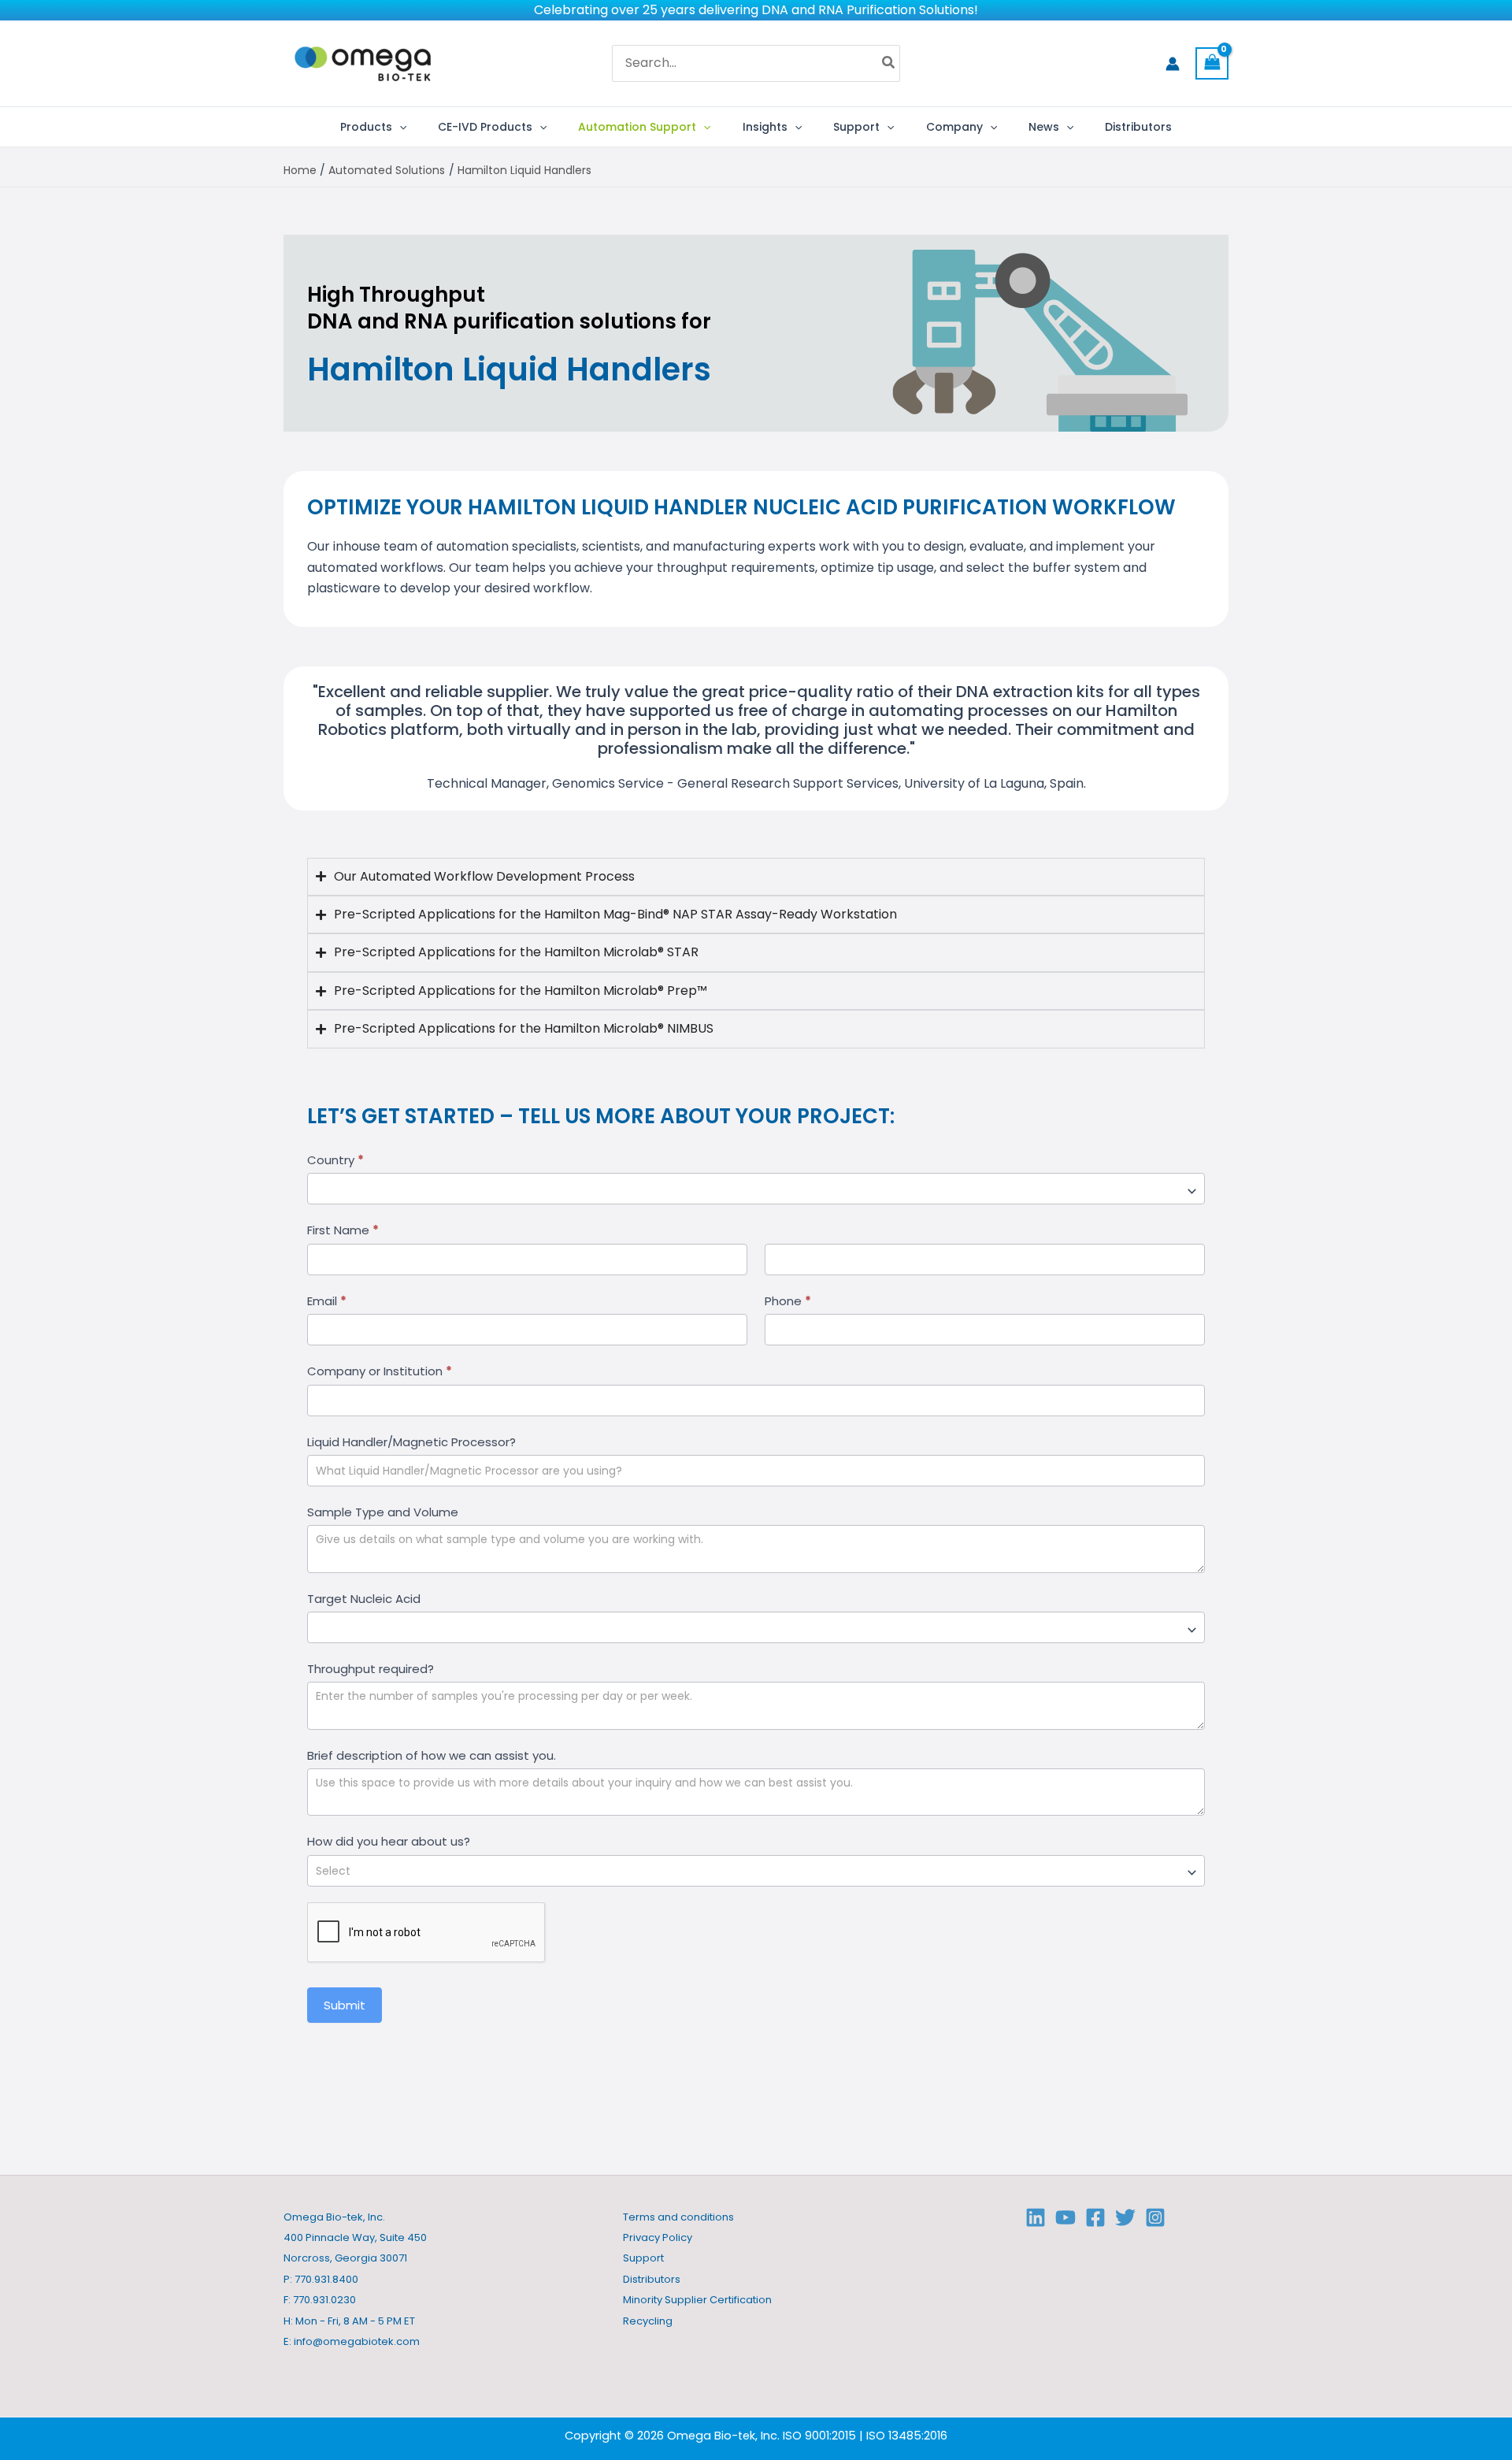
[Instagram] (1155, 2217)
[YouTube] (1065, 2217)
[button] (399, 127)
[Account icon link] (1173, 64)
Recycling (648, 2321)
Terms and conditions (678, 2217)
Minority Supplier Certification (697, 2300)
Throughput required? (371, 1669)
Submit (345, 2005)
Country (335, 1160)
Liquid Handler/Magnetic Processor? (411, 1442)
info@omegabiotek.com (357, 2341)
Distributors (652, 2279)
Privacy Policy (658, 2237)
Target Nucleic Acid (364, 1599)
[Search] (889, 64)
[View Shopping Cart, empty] (1212, 63)
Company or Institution (380, 1371)
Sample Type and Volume (383, 1512)
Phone (788, 1301)
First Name (343, 1230)
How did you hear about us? (389, 1841)
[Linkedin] (1036, 2217)
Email (327, 1301)
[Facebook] (1095, 2217)
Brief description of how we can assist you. (432, 1755)
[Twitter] (1125, 2217)
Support (643, 2258)
